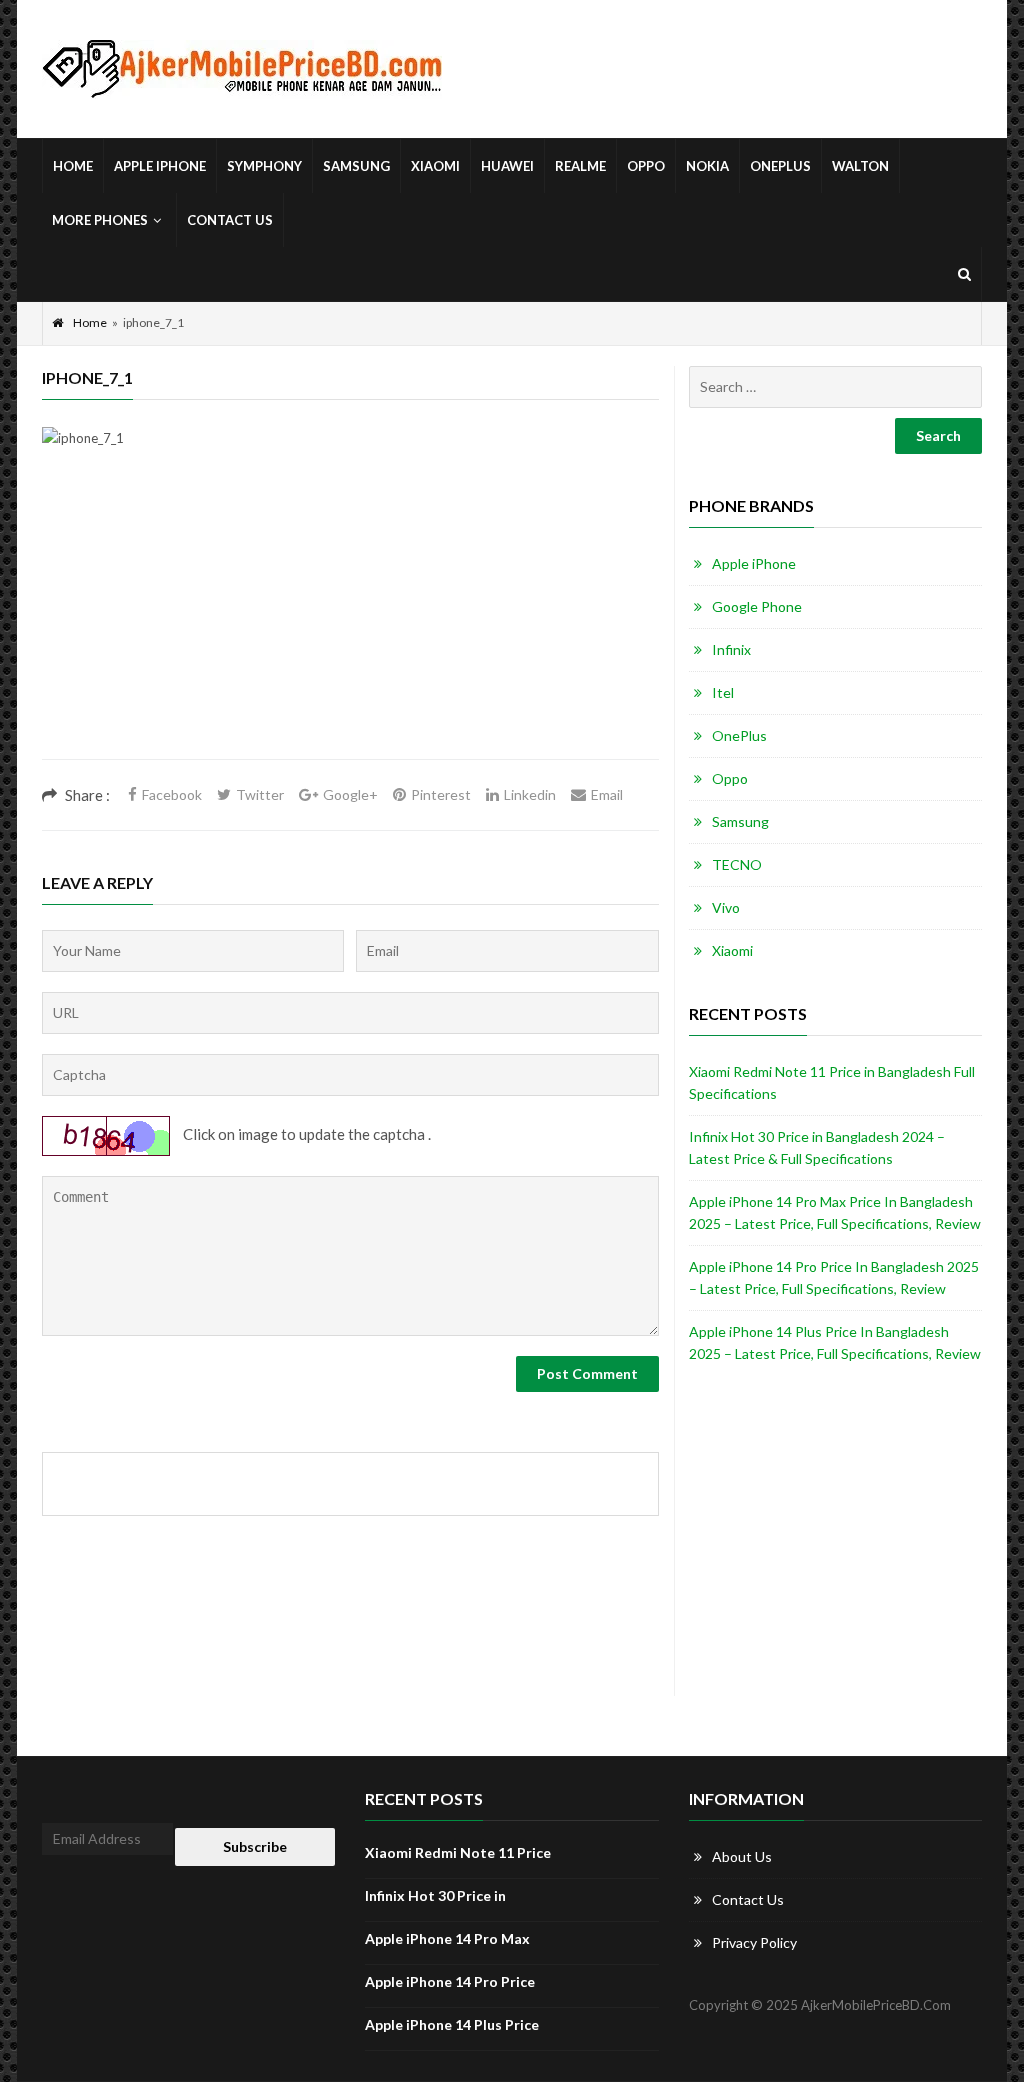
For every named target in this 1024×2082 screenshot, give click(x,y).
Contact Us (230, 220)
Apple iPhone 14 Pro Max (447, 1938)
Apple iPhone (160, 166)
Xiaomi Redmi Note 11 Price (458, 1852)
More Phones (100, 220)
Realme (580, 166)
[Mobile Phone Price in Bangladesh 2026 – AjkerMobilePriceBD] (242, 69)
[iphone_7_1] (83, 437)
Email (607, 794)
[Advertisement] (350, 619)
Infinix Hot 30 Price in (435, 1895)
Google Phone (757, 606)
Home (73, 166)
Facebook (172, 794)
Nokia (707, 166)
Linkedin (530, 794)
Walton (860, 166)
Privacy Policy (754, 1942)
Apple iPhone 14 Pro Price (450, 1981)
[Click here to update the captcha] (106, 1136)
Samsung (356, 166)
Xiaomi (435, 166)
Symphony (264, 166)
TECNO (737, 864)
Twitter (260, 794)
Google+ (350, 794)
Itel (723, 692)
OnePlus (780, 166)
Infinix (731, 649)
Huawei (507, 166)
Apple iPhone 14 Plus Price (452, 2024)
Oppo (646, 166)
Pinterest (441, 794)
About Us (742, 1856)
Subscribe (255, 1846)
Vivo (726, 907)
